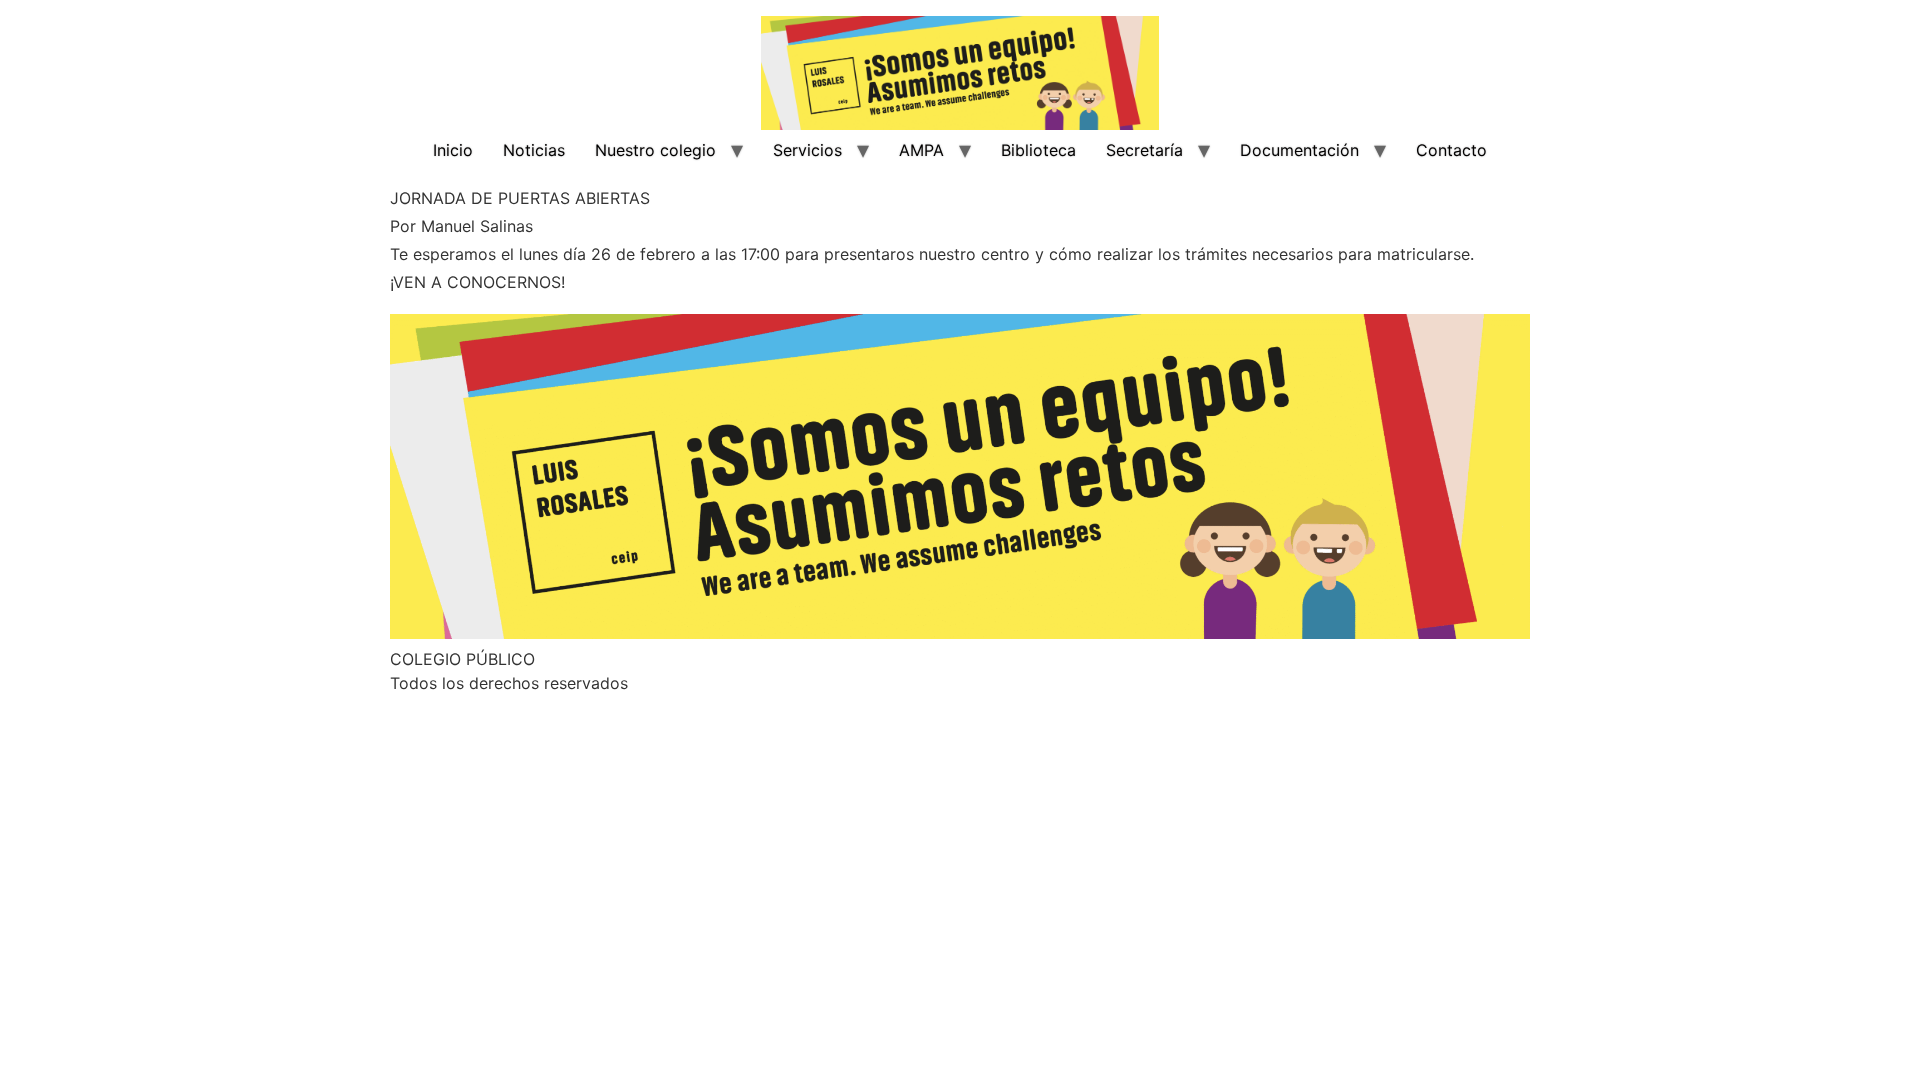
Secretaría (1144, 150)
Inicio (453, 150)
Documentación (1299, 150)
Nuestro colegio (655, 150)
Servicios (807, 150)
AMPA (921, 150)
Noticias (534, 150)
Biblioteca (1038, 150)
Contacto (1451, 150)
